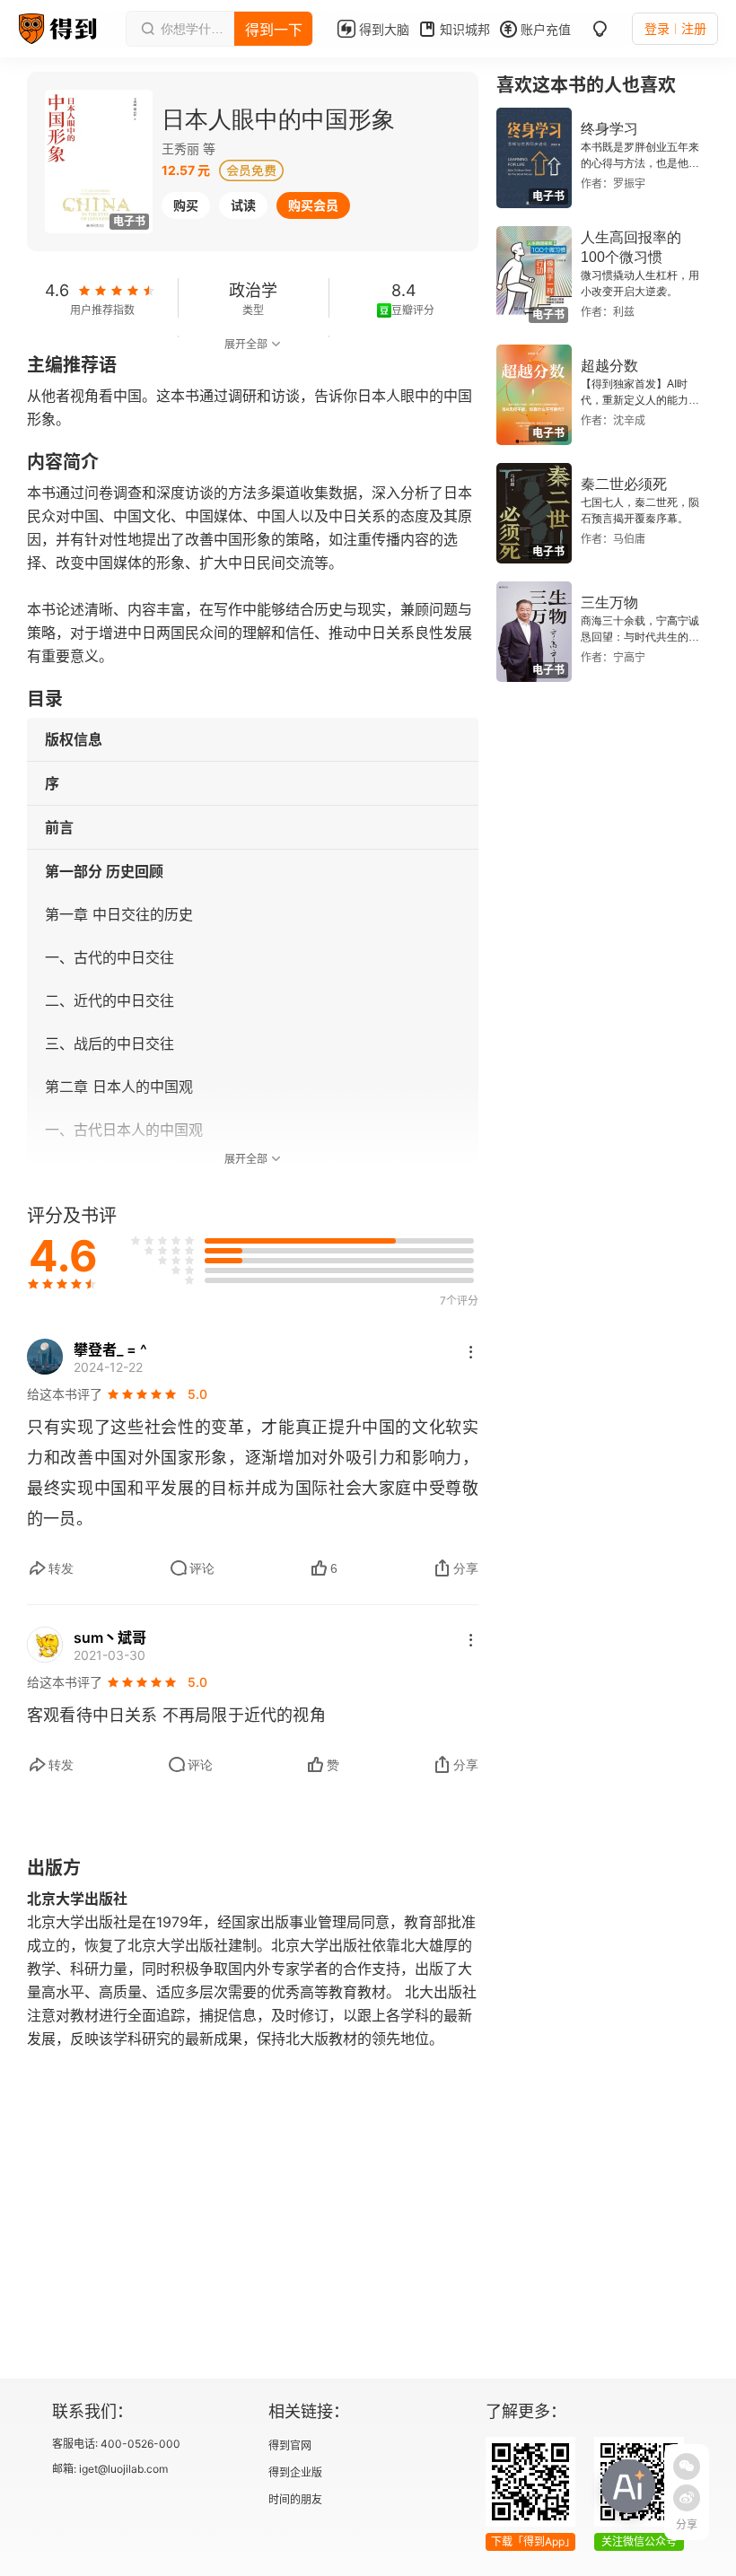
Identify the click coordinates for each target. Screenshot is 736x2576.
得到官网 (290, 2445)
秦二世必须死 (624, 484)
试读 (243, 205)
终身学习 (609, 129)
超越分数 (609, 366)
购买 (186, 205)
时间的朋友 (295, 2499)
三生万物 (609, 603)
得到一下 (274, 30)
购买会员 (313, 205)
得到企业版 (295, 2472)
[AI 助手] (628, 2486)
